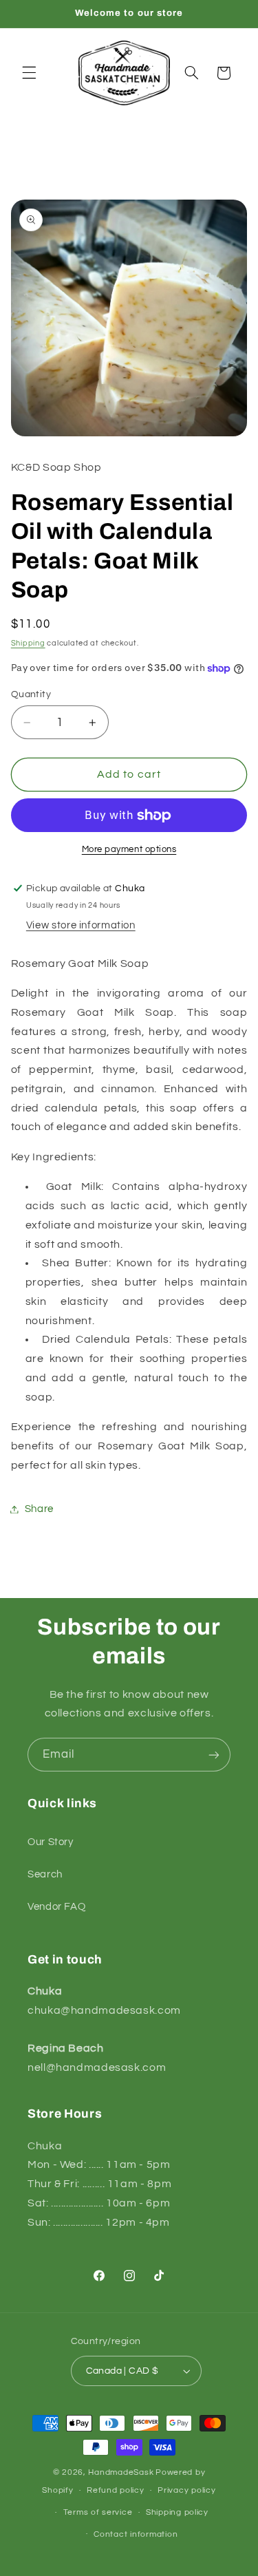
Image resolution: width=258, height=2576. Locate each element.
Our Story (51, 1842)
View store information (81, 925)
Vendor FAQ (56, 1907)
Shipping (28, 643)
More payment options (129, 850)
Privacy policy (186, 2490)
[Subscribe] (214, 1755)
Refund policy (116, 2490)
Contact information (136, 2534)
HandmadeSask (121, 2472)
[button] (29, 73)
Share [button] (39, 1509)
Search (45, 1874)
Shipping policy (177, 2512)
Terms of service (98, 2512)
